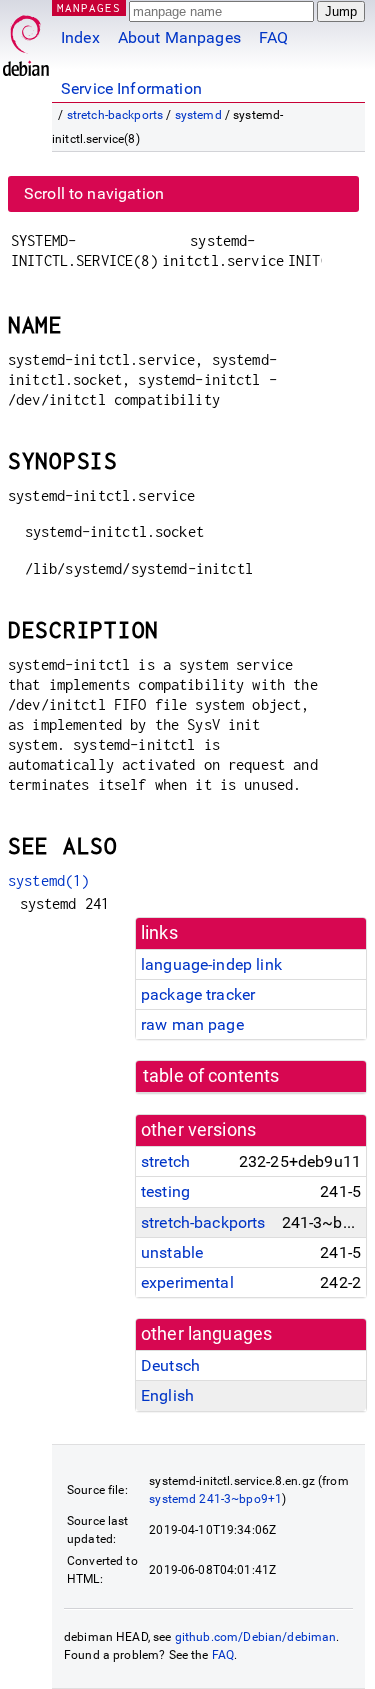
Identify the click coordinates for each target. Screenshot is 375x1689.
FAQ (273, 37)
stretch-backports (115, 115)
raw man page (192, 1024)
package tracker (198, 994)
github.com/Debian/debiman (256, 1637)
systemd (198, 115)
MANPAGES (89, 7)
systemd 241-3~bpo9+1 (215, 1499)
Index (80, 37)
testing (165, 1191)
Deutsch (170, 1365)
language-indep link (211, 964)
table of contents (211, 1076)
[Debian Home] (26, 40)
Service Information (131, 88)
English (167, 1395)
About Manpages (179, 37)
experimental (187, 1282)
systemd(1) (49, 880)
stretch (165, 1161)
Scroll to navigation (94, 193)
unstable (172, 1252)
